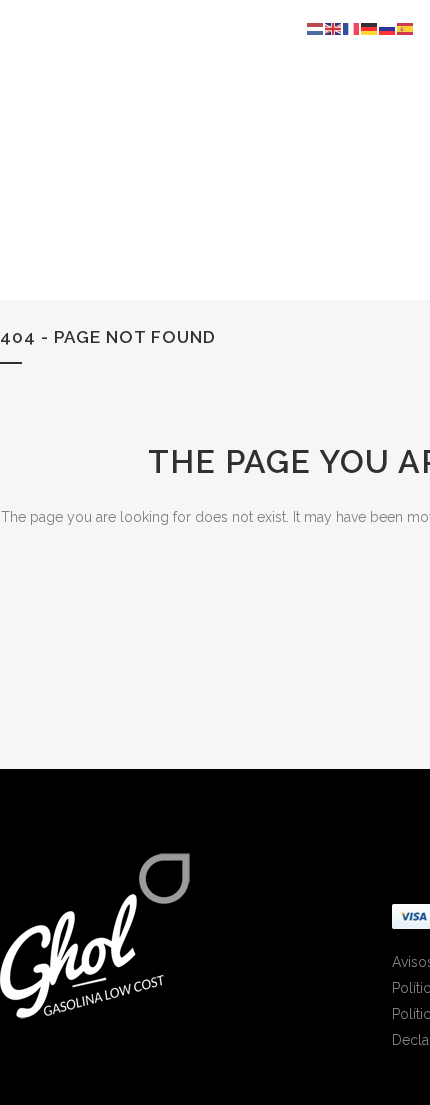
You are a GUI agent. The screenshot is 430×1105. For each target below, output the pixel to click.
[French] (352, 28)
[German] (370, 28)
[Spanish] (406, 28)
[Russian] (388, 28)
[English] (334, 28)
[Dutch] (316, 28)
